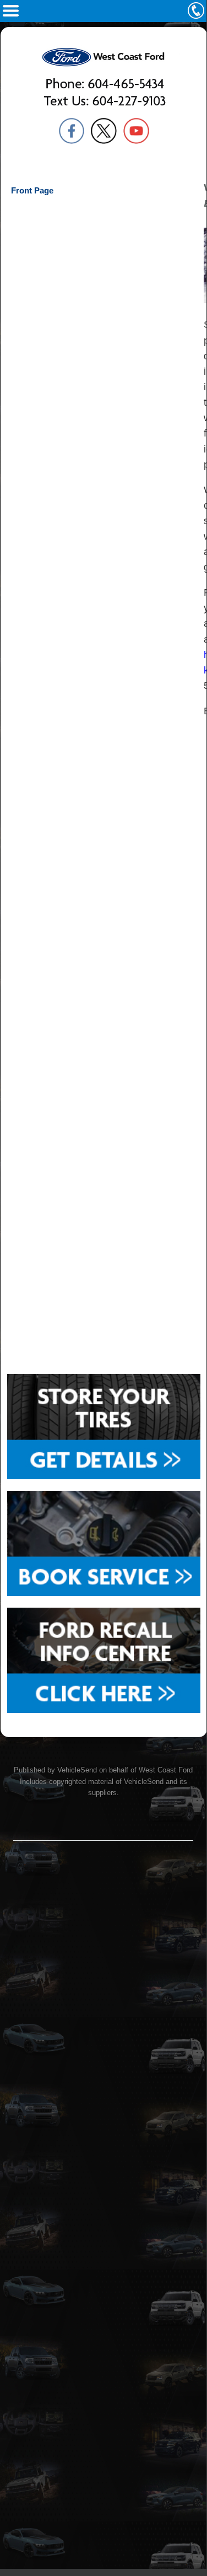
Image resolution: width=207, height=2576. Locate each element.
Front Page (32, 190)
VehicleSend (77, 1770)
